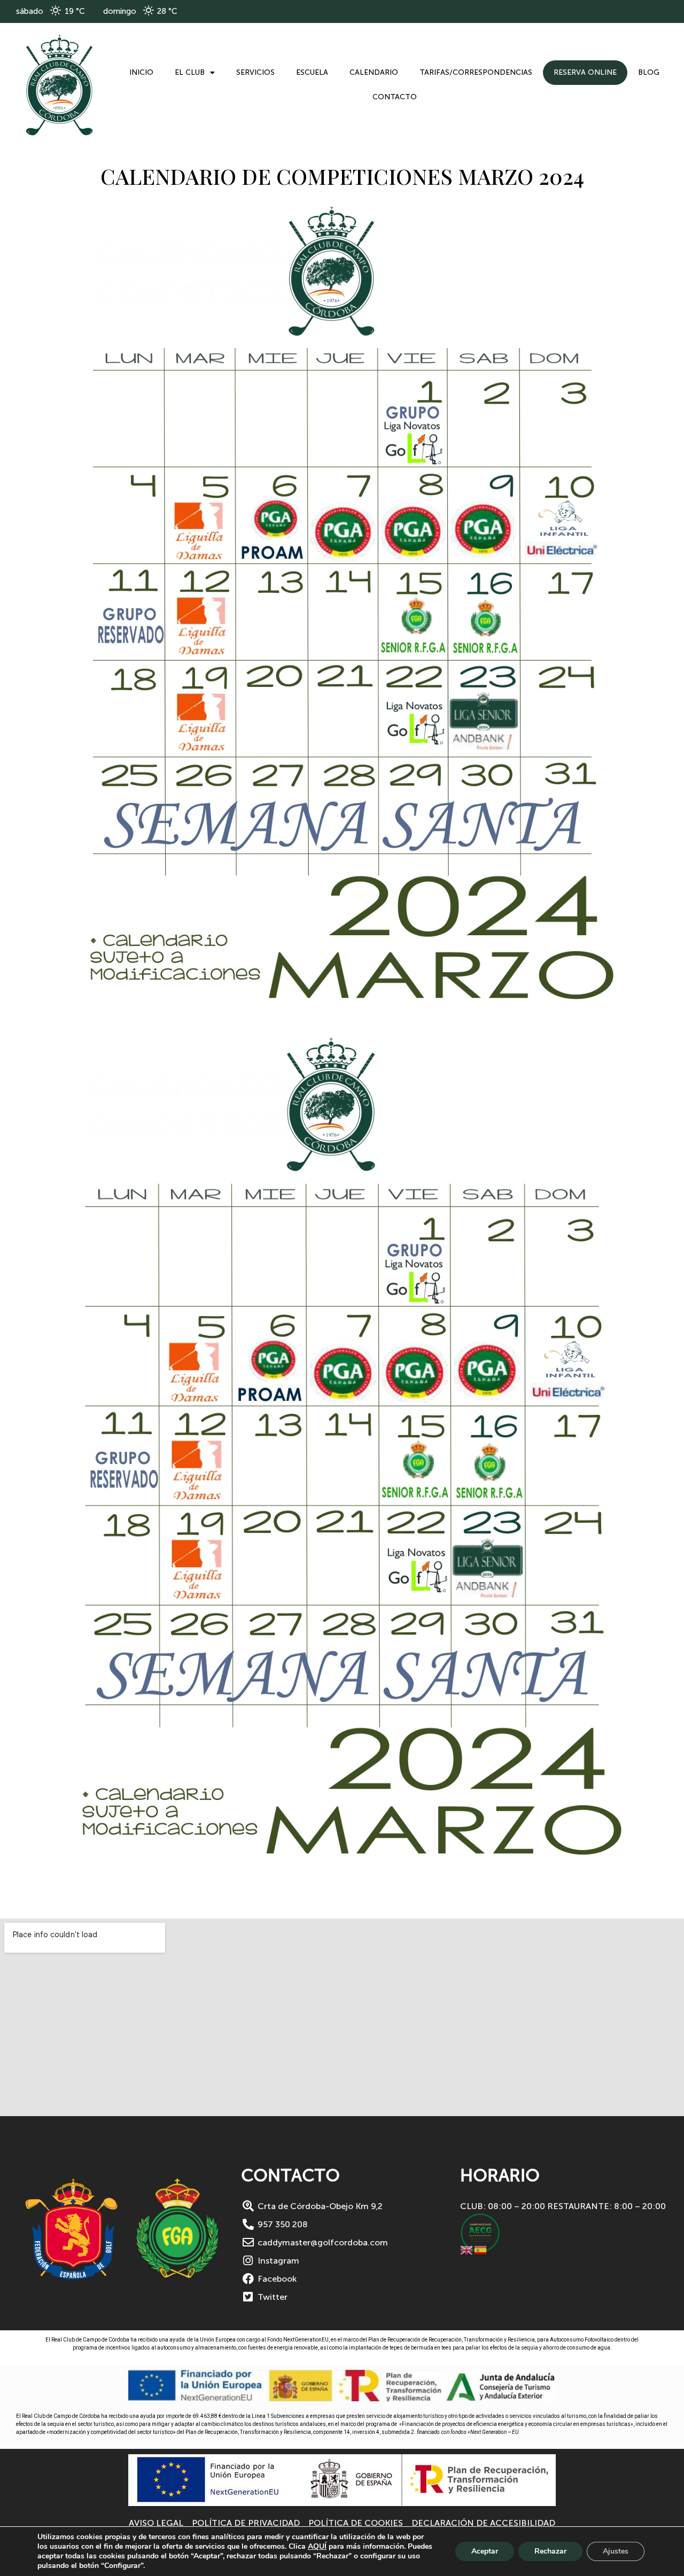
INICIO (141, 72)
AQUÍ (317, 2546)
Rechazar (550, 2551)
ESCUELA (312, 72)
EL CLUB (190, 72)
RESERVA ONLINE (585, 72)
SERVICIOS (255, 72)
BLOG (649, 72)
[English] (467, 2249)
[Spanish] (481, 2249)
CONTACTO (395, 97)
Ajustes (616, 2551)
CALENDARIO (374, 72)
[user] (59, 85)
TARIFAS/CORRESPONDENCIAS (476, 72)
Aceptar (485, 2551)
